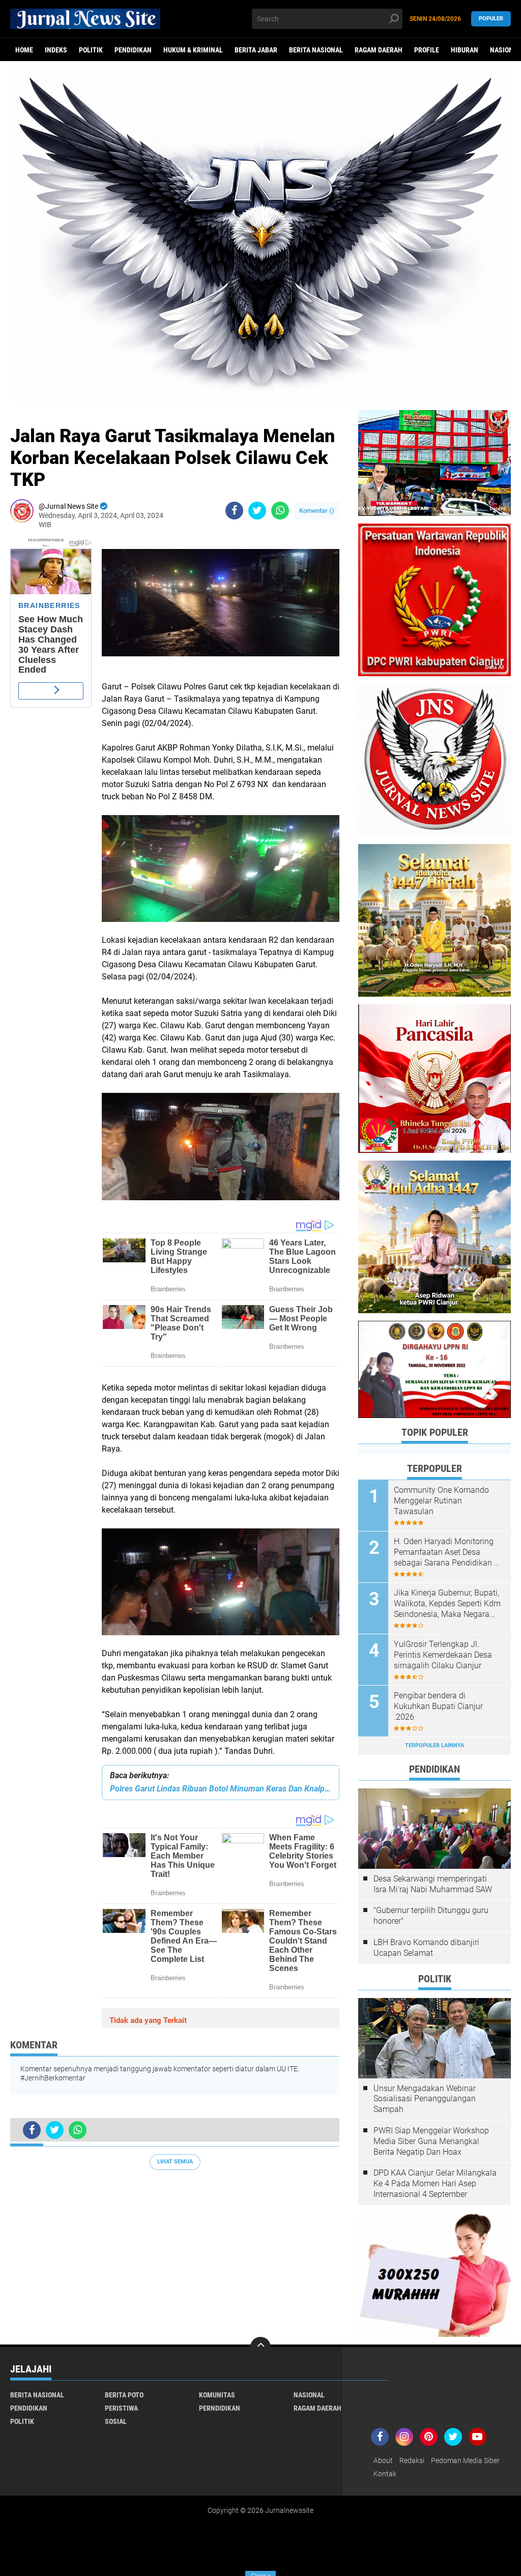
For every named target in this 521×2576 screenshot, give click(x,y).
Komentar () (317, 511)
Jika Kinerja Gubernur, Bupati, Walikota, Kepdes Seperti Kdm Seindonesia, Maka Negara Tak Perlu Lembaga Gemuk (447, 1604)
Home (24, 50)
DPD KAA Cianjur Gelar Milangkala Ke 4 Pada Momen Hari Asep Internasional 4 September (435, 2183)
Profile (427, 50)
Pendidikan (133, 50)
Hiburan (465, 50)
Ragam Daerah (379, 50)
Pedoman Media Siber (465, 2461)
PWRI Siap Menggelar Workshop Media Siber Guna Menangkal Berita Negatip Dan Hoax (431, 2141)
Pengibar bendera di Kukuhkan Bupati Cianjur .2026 (438, 1706)
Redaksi (412, 2461)
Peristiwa (121, 2408)
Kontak (385, 2474)
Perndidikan (220, 2408)
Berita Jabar (256, 50)
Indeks (56, 50)
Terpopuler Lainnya (435, 1745)
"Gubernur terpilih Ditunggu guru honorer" (431, 1916)
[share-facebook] (234, 511)
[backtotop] (260, 2347)
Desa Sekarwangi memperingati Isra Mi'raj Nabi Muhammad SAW (433, 1884)
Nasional (309, 2395)
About (383, 2461)
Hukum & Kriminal (193, 50)
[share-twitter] (257, 511)
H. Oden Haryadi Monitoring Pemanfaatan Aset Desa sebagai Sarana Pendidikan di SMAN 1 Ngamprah (447, 1552)
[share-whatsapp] (280, 511)
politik (91, 50)
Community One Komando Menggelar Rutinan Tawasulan (441, 1501)
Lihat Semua (175, 2162)
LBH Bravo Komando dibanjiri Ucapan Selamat (426, 1948)
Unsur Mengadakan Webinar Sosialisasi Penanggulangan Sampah (425, 2099)
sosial (116, 2421)
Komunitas (217, 2395)
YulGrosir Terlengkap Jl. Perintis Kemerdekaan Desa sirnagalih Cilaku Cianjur (443, 1655)
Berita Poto (124, 2395)
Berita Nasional (316, 50)
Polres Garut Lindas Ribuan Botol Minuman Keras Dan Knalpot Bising (221, 1789)
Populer (491, 19)
